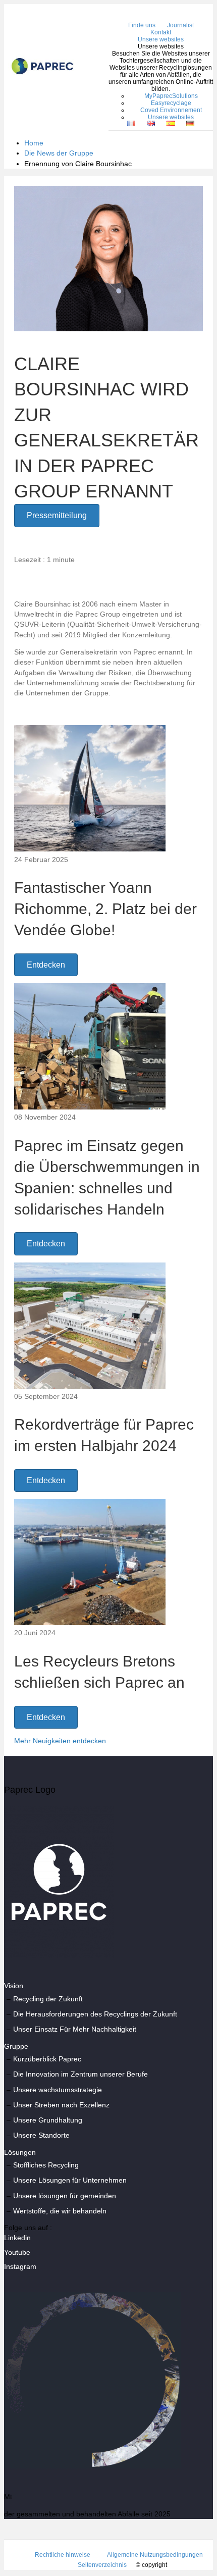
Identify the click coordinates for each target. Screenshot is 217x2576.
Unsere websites (161, 39)
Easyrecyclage (171, 103)
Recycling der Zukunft (48, 1999)
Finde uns (142, 25)
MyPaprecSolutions (171, 96)
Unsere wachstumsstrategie (58, 2090)
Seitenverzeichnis (102, 2565)
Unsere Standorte (41, 2135)
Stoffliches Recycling (46, 2165)
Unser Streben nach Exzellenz (61, 2105)
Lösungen (20, 2152)
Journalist (180, 25)
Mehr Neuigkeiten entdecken (60, 1741)
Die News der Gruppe (59, 153)
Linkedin (17, 2238)
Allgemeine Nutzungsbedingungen (155, 2555)
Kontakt (161, 32)
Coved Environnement (171, 110)
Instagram (20, 2266)
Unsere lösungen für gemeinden (65, 2196)
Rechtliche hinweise (63, 2555)
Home (34, 143)
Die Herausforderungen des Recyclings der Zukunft (95, 2014)
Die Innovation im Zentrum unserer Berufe (80, 2074)
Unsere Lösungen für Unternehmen (70, 2180)
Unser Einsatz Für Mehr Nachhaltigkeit (75, 2029)
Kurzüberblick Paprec (47, 2059)
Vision (14, 1986)
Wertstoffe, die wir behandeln (60, 2211)
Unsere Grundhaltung (48, 2120)
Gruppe (16, 2046)
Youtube (17, 2252)
